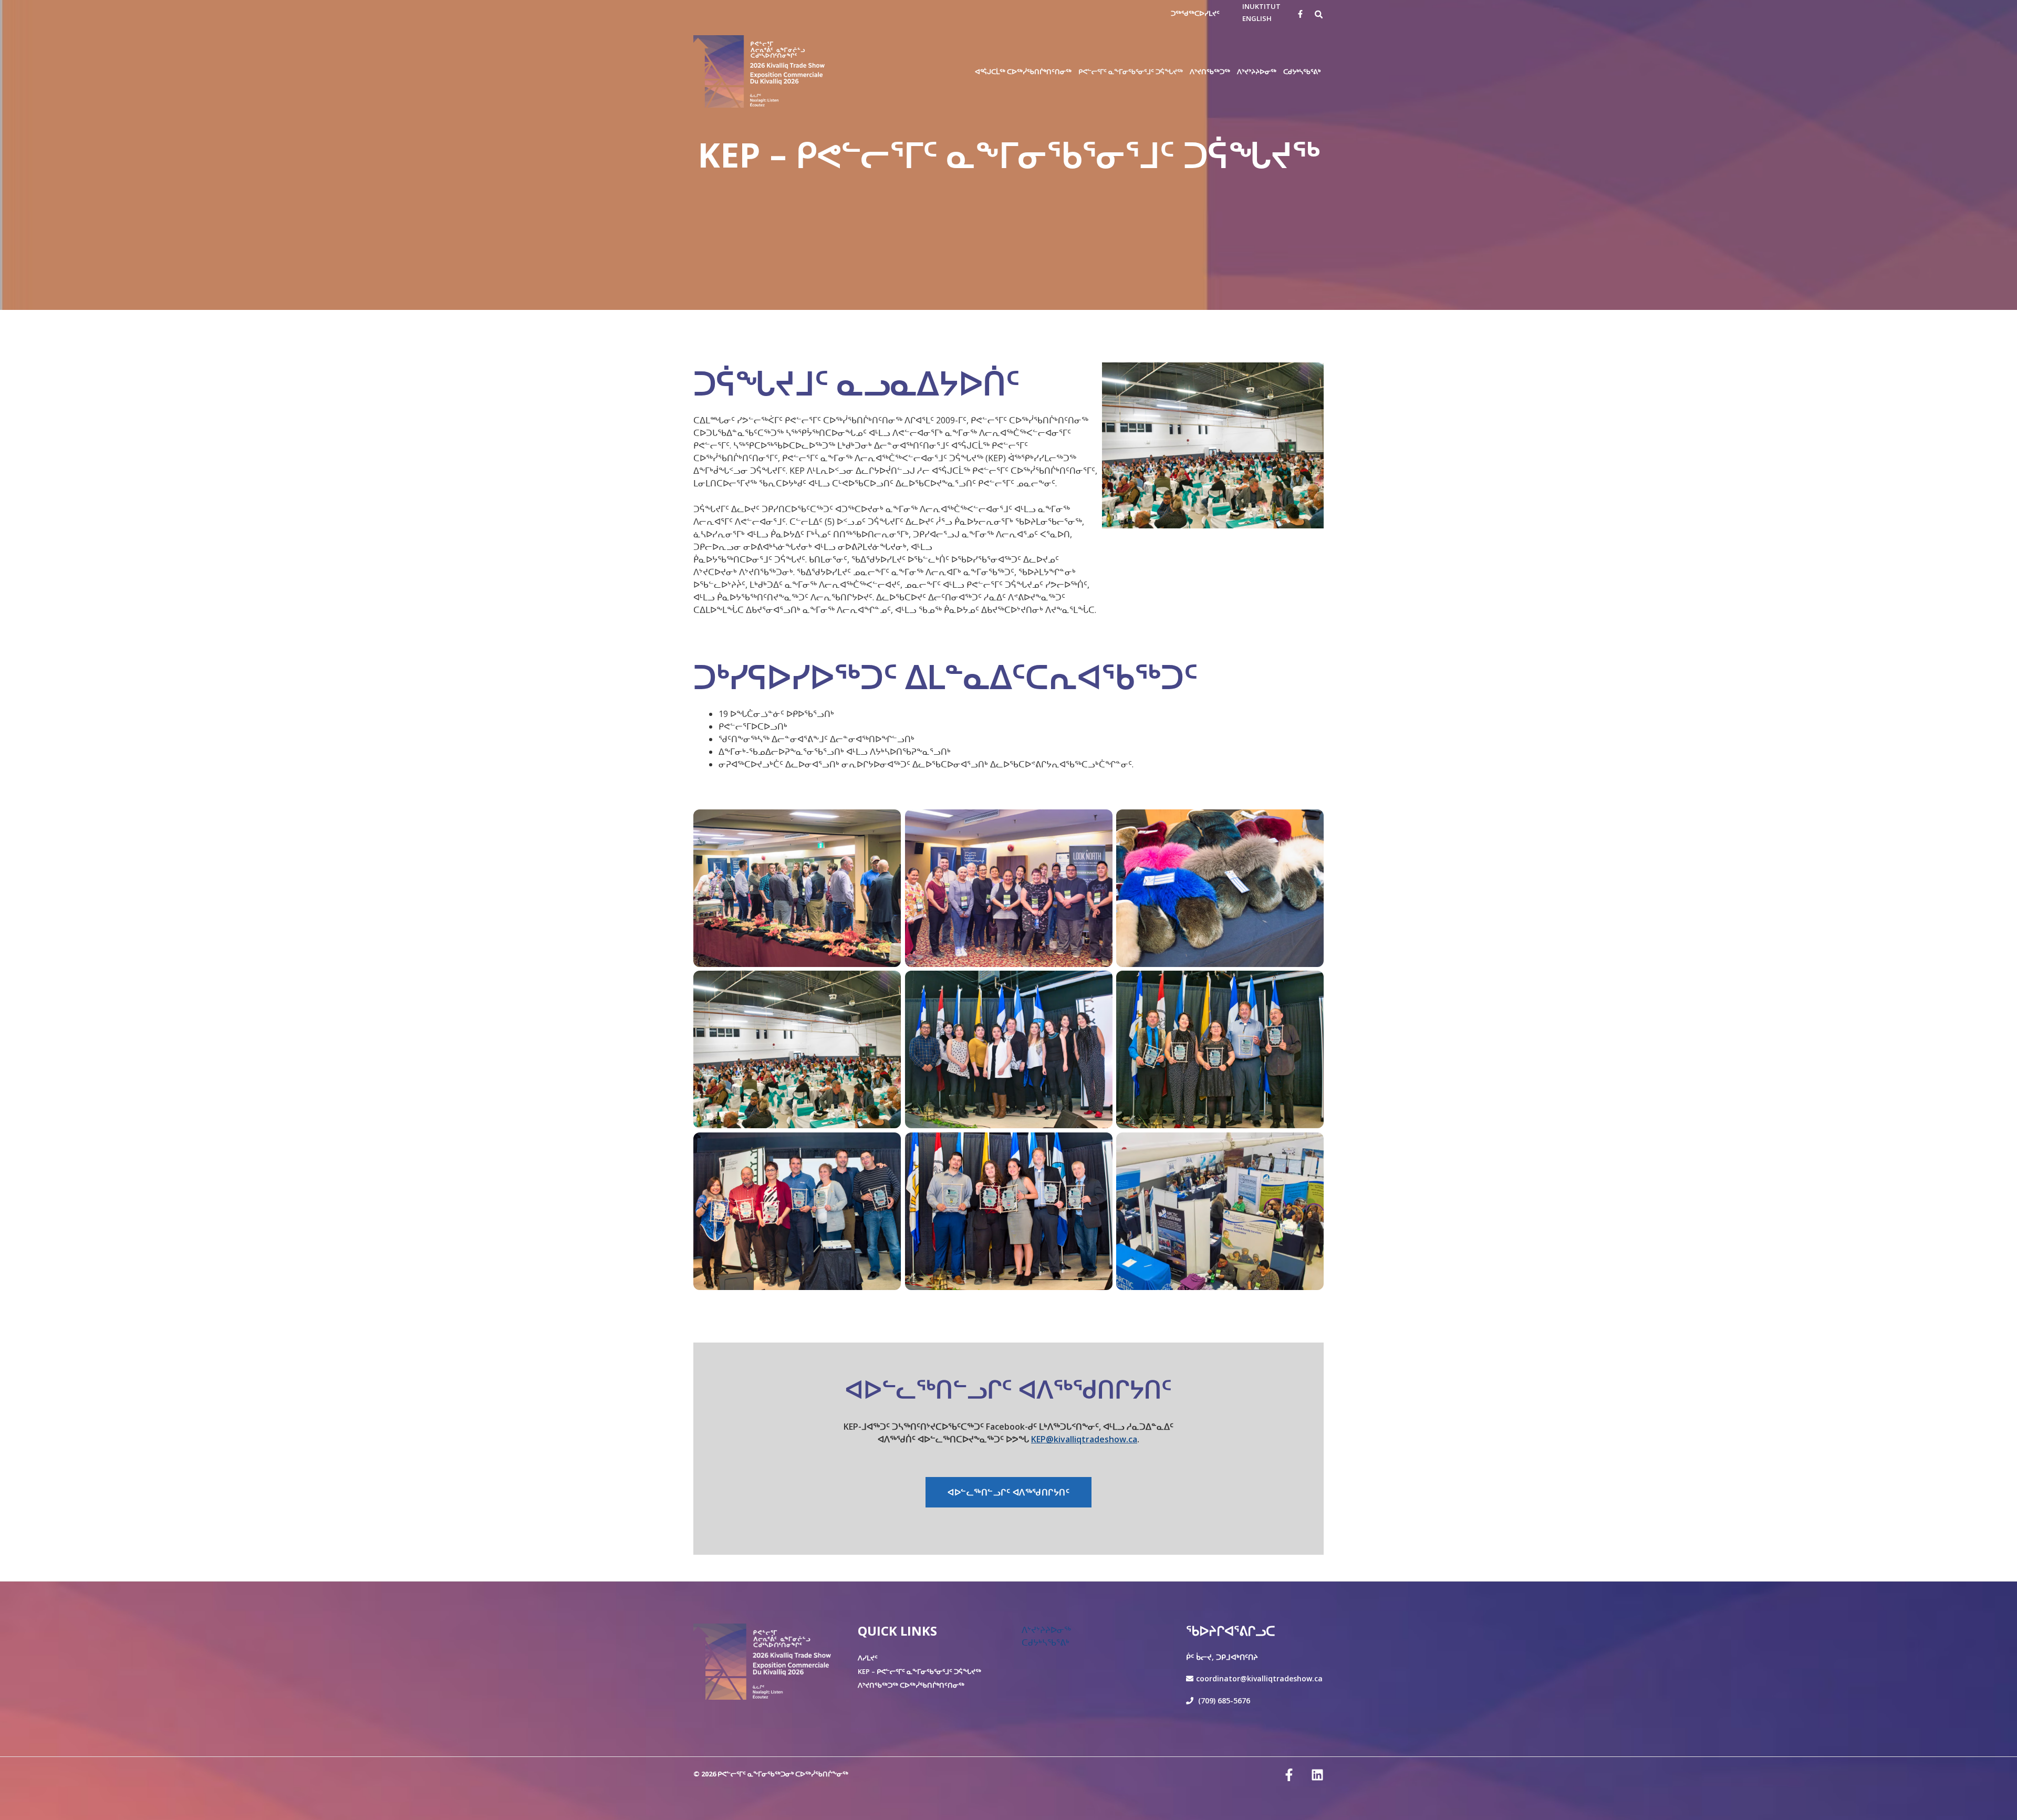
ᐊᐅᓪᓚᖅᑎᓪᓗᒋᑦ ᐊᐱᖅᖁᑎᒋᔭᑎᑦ (1008, 1492)
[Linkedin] (1317, 1775)
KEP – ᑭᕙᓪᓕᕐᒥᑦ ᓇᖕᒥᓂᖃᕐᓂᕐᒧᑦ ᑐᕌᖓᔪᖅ (919, 1671)
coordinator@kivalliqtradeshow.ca (1259, 1678)
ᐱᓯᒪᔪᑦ (868, 1658)
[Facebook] (1300, 14)
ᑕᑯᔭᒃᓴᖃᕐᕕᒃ (1046, 1642)
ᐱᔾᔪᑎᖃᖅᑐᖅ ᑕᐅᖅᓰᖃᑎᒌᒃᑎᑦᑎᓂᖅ (911, 1685)
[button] (1319, 14)
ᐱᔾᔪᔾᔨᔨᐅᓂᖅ (1046, 1630)
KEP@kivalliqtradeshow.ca (1084, 1439)
